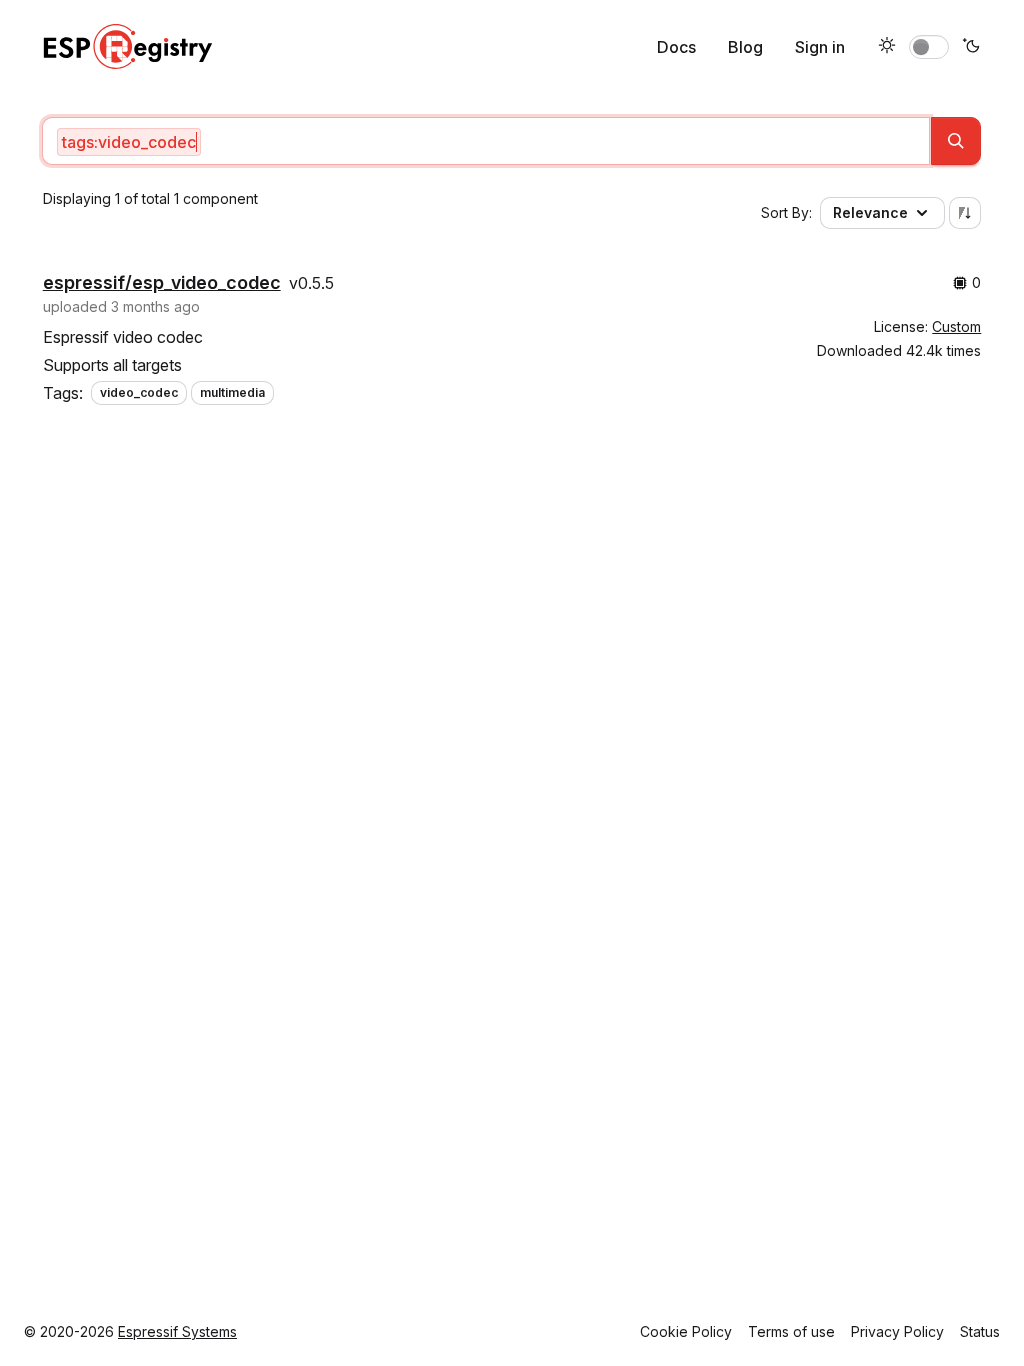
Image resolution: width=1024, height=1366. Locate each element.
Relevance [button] (870, 212)
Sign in (820, 47)
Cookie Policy (686, 1331)
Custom (956, 326)
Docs (676, 47)
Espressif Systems (177, 1331)
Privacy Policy (897, 1331)
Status (980, 1331)
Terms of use (791, 1331)
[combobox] (486, 141)
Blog (745, 47)
